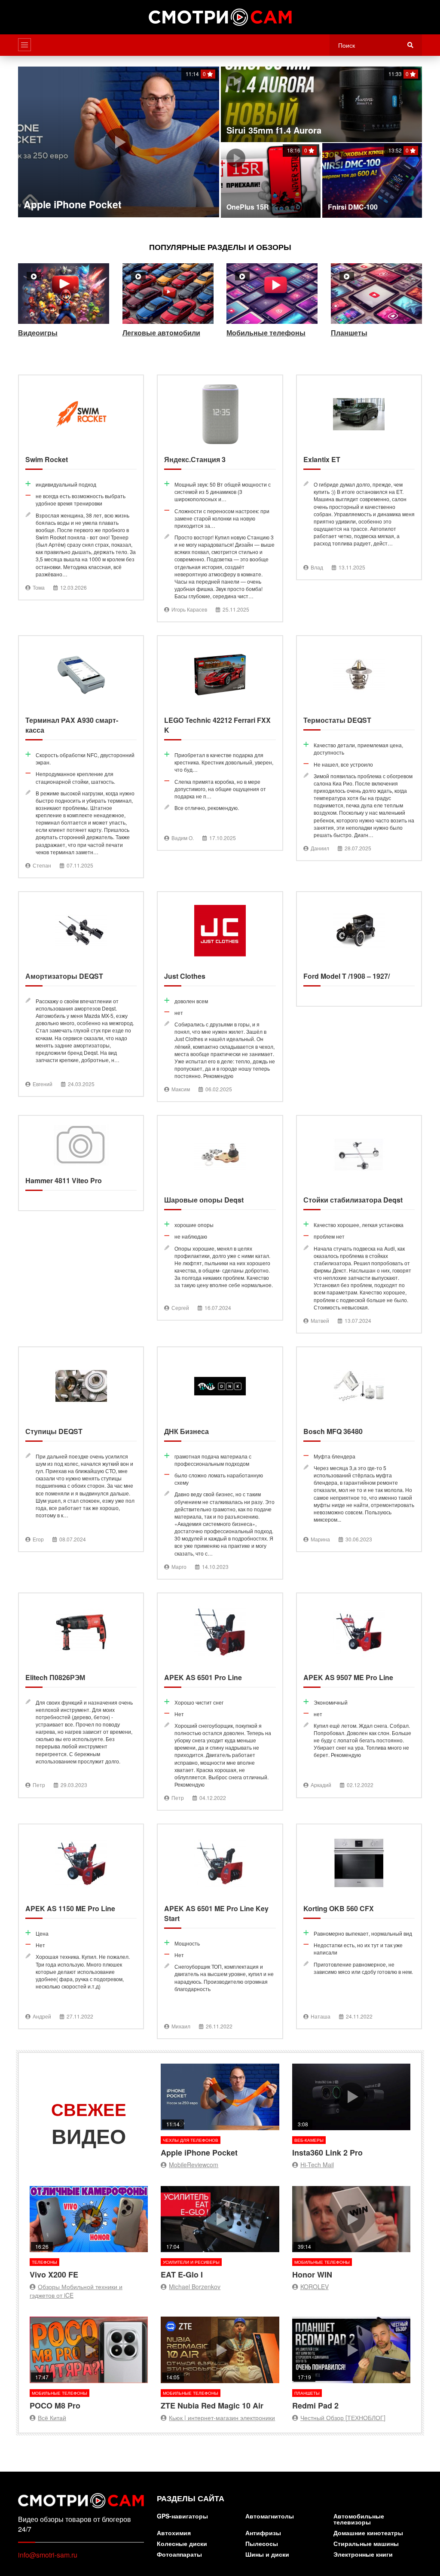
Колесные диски (182, 2544)
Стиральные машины (366, 2544)
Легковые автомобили (168, 303)
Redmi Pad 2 (351, 2364)
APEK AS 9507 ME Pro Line (359, 1695)
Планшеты (377, 303)
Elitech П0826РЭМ (81, 1695)
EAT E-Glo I (220, 2233)
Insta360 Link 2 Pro (351, 2111)
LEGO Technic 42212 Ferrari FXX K (220, 743)
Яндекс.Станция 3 (220, 498)
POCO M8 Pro (89, 2364)
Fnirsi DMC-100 (372, 180)
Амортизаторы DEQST (81, 994)
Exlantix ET (359, 477)
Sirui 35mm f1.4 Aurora (321, 104)
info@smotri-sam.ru (48, 2555)
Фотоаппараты (179, 2555)
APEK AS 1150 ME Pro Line (81, 1926)
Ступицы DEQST (81, 1449)
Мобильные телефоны (272, 303)
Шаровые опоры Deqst (220, 1218)
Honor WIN (351, 2233)
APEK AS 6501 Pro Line (220, 1702)
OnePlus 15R (271, 180)
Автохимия (174, 2533)
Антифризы (263, 2533)
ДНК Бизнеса (220, 1463)
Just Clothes (220, 997)
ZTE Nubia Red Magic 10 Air (220, 2364)
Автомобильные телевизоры (359, 2520)
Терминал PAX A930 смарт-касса (81, 757)
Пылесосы (262, 2544)
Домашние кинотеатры (368, 2533)
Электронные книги (363, 2555)
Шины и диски (267, 2555)
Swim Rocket (81, 487)
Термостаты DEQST (359, 748)
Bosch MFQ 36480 (359, 1449)
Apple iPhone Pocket (119, 142)
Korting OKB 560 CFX (359, 1926)
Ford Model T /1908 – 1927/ (359, 949)
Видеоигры (64, 303)
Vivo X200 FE (89, 2233)
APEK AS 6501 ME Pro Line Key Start (220, 1931)
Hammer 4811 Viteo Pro (81, 1163)
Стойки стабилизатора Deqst (359, 1224)
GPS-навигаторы (182, 2517)
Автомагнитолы (270, 2517)
